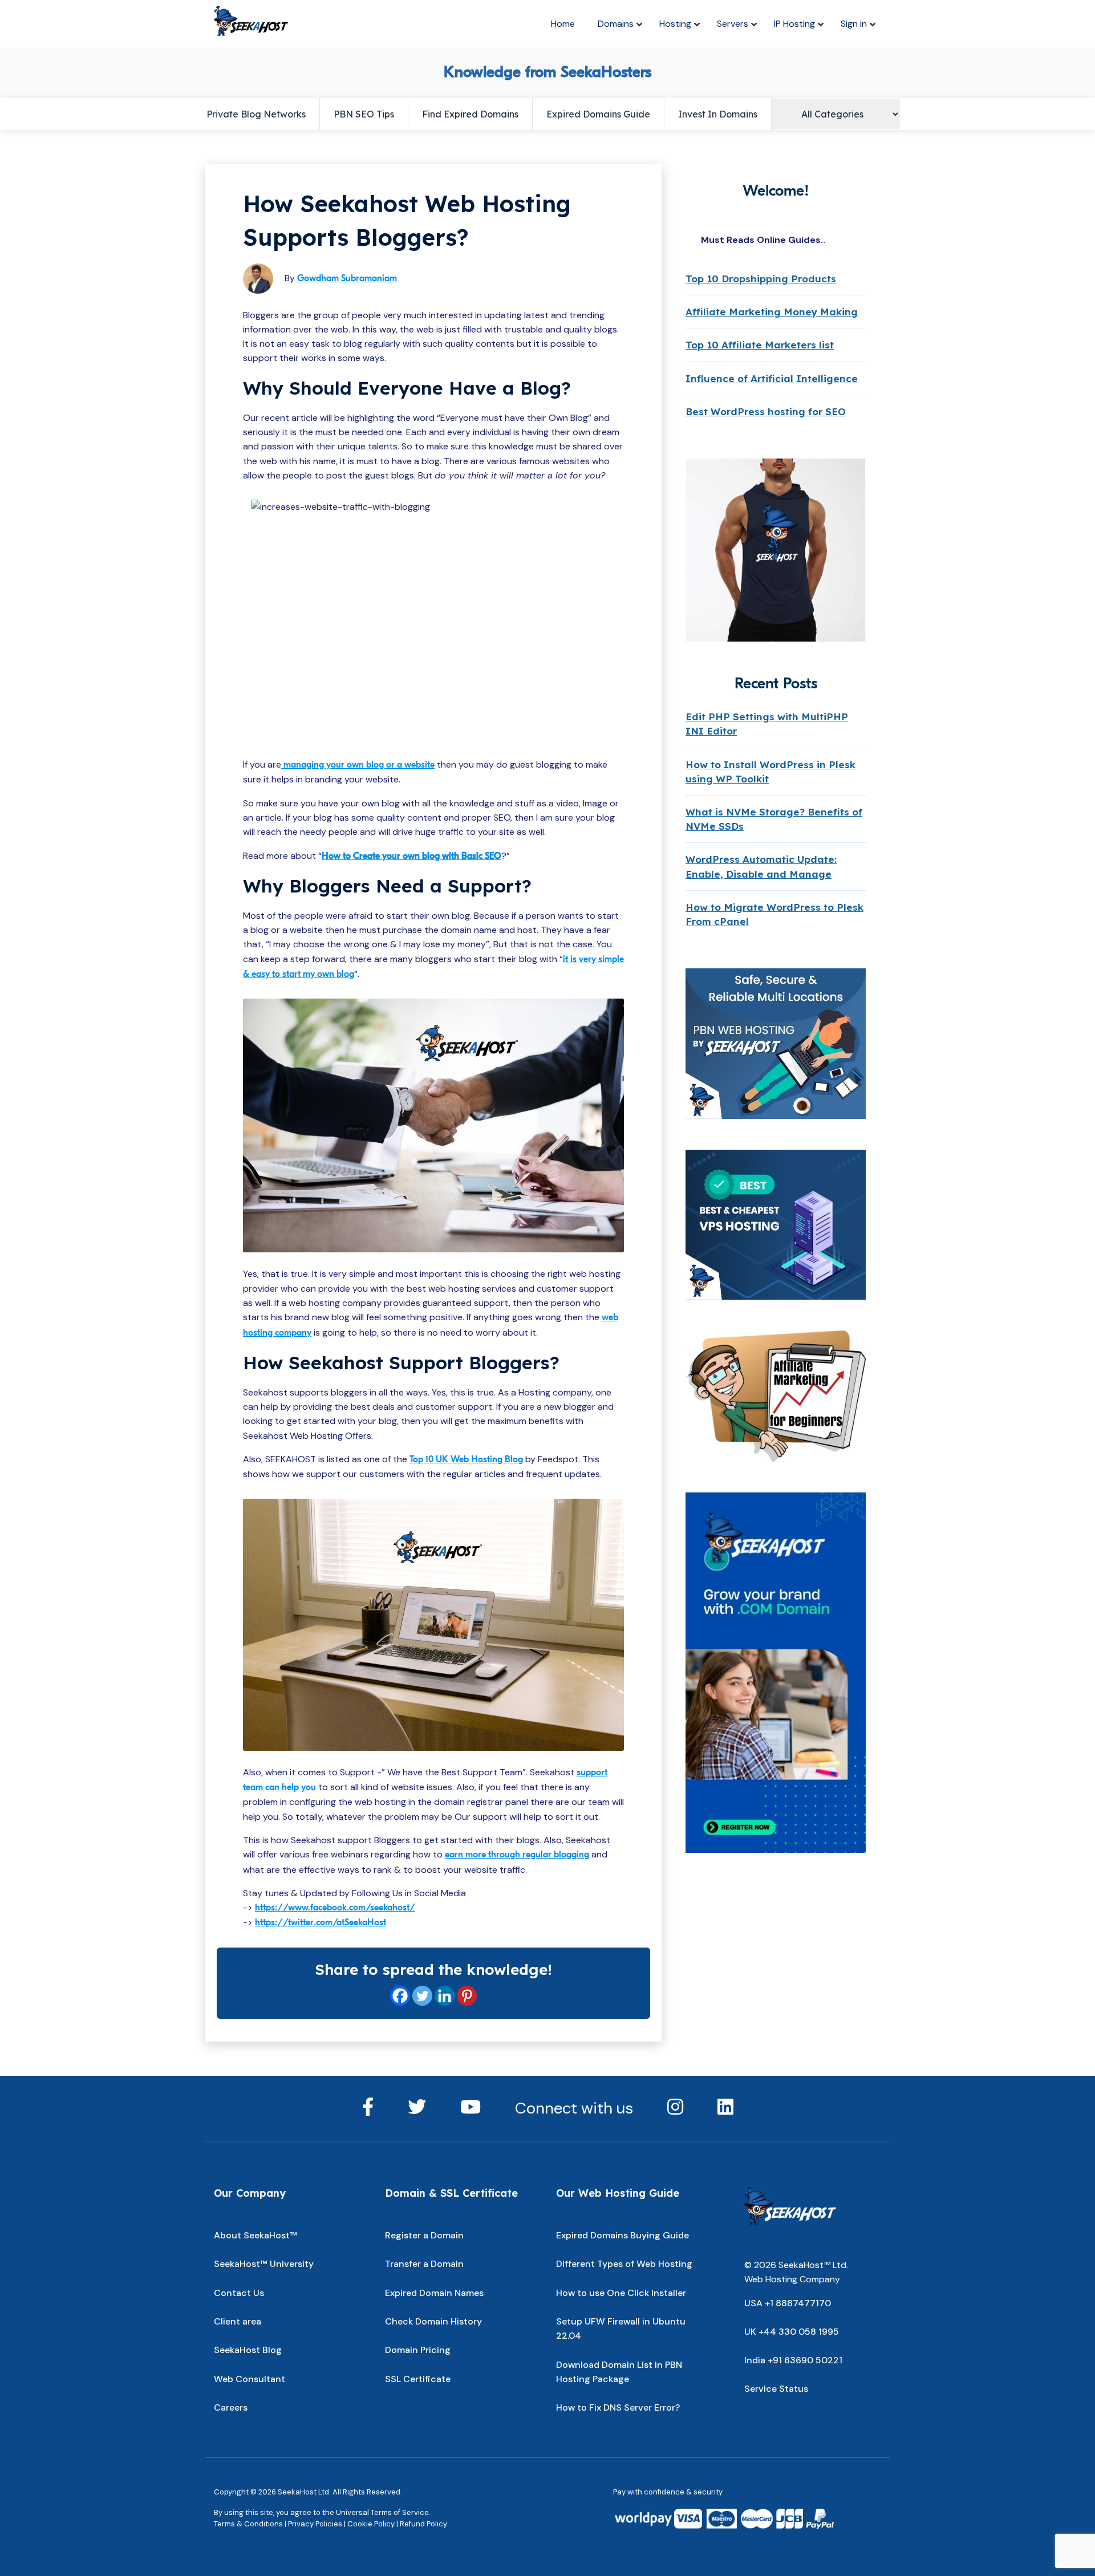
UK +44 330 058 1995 (792, 2332)
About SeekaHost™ (255, 2235)
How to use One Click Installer (621, 2293)
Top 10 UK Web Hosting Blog (466, 1459)
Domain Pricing (418, 2350)
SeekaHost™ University (264, 2264)
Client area (238, 2321)
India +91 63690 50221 (793, 2360)
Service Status (776, 2389)
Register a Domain (424, 2235)
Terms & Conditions (248, 2524)
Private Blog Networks (256, 114)
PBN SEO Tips (364, 114)
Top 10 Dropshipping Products (761, 279)
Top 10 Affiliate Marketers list (760, 345)
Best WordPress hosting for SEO (766, 411)
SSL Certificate (418, 2379)
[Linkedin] (445, 1996)
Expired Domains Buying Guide (622, 2235)
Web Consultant (250, 2379)
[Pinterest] (467, 1996)
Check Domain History (433, 2321)
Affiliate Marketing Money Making (772, 312)
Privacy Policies (315, 2524)
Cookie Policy (371, 2524)
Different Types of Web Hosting (624, 2264)
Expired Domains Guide (598, 114)
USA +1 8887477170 (788, 2303)
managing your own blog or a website (358, 765)
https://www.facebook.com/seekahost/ (335, 1908)
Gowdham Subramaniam (347, 278)
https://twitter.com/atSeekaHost (321, 1922)
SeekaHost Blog (248, 2350)
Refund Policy (423, 2524)
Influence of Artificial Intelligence (772, 378)
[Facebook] (400, 1996)
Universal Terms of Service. (383, 2512)
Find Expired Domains (470, 114)
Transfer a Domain (424, 2264)
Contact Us (239, 2293)
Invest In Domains (718, 114)
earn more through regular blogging (517, 1855)
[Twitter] (422, 1996)
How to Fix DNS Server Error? (618, 2407)
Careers (231, 2407)
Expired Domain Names (434, 2293)
